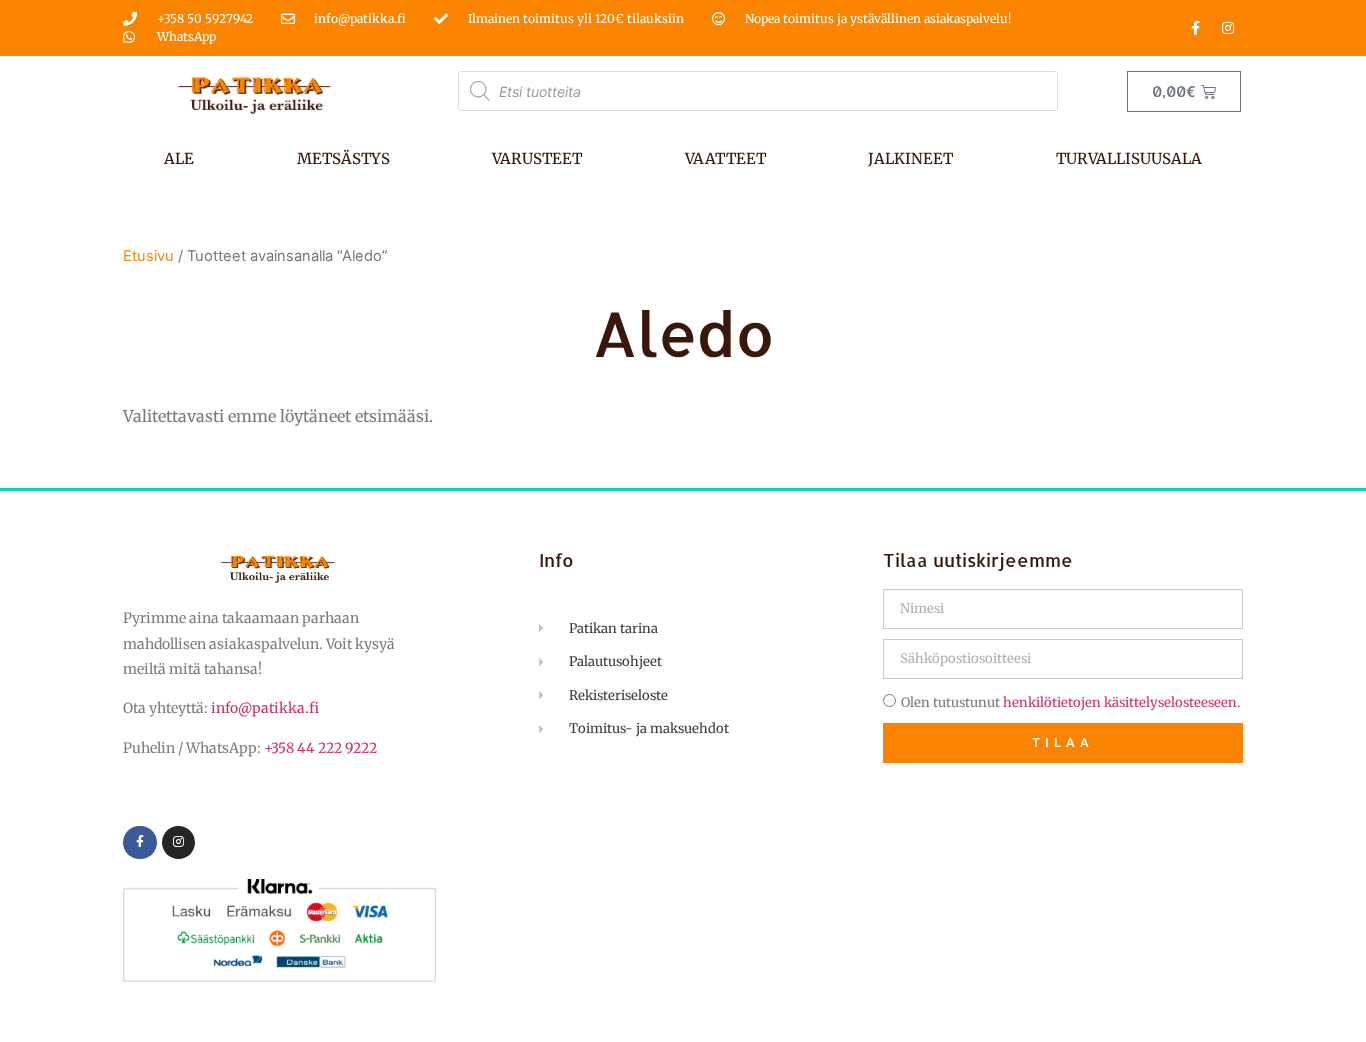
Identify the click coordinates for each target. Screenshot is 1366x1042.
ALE (179, 158)
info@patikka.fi (265, 708)
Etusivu (148, 256)
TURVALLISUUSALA (1129, 158)
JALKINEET (910, 158)
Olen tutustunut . (1070, 702)
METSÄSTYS (343, 158)
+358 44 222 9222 (320, 748)
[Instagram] (1228, 28)
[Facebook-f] (1195, 28)
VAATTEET (725, 158)
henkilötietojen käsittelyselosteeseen (1120, 702)
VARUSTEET (537, 158)
